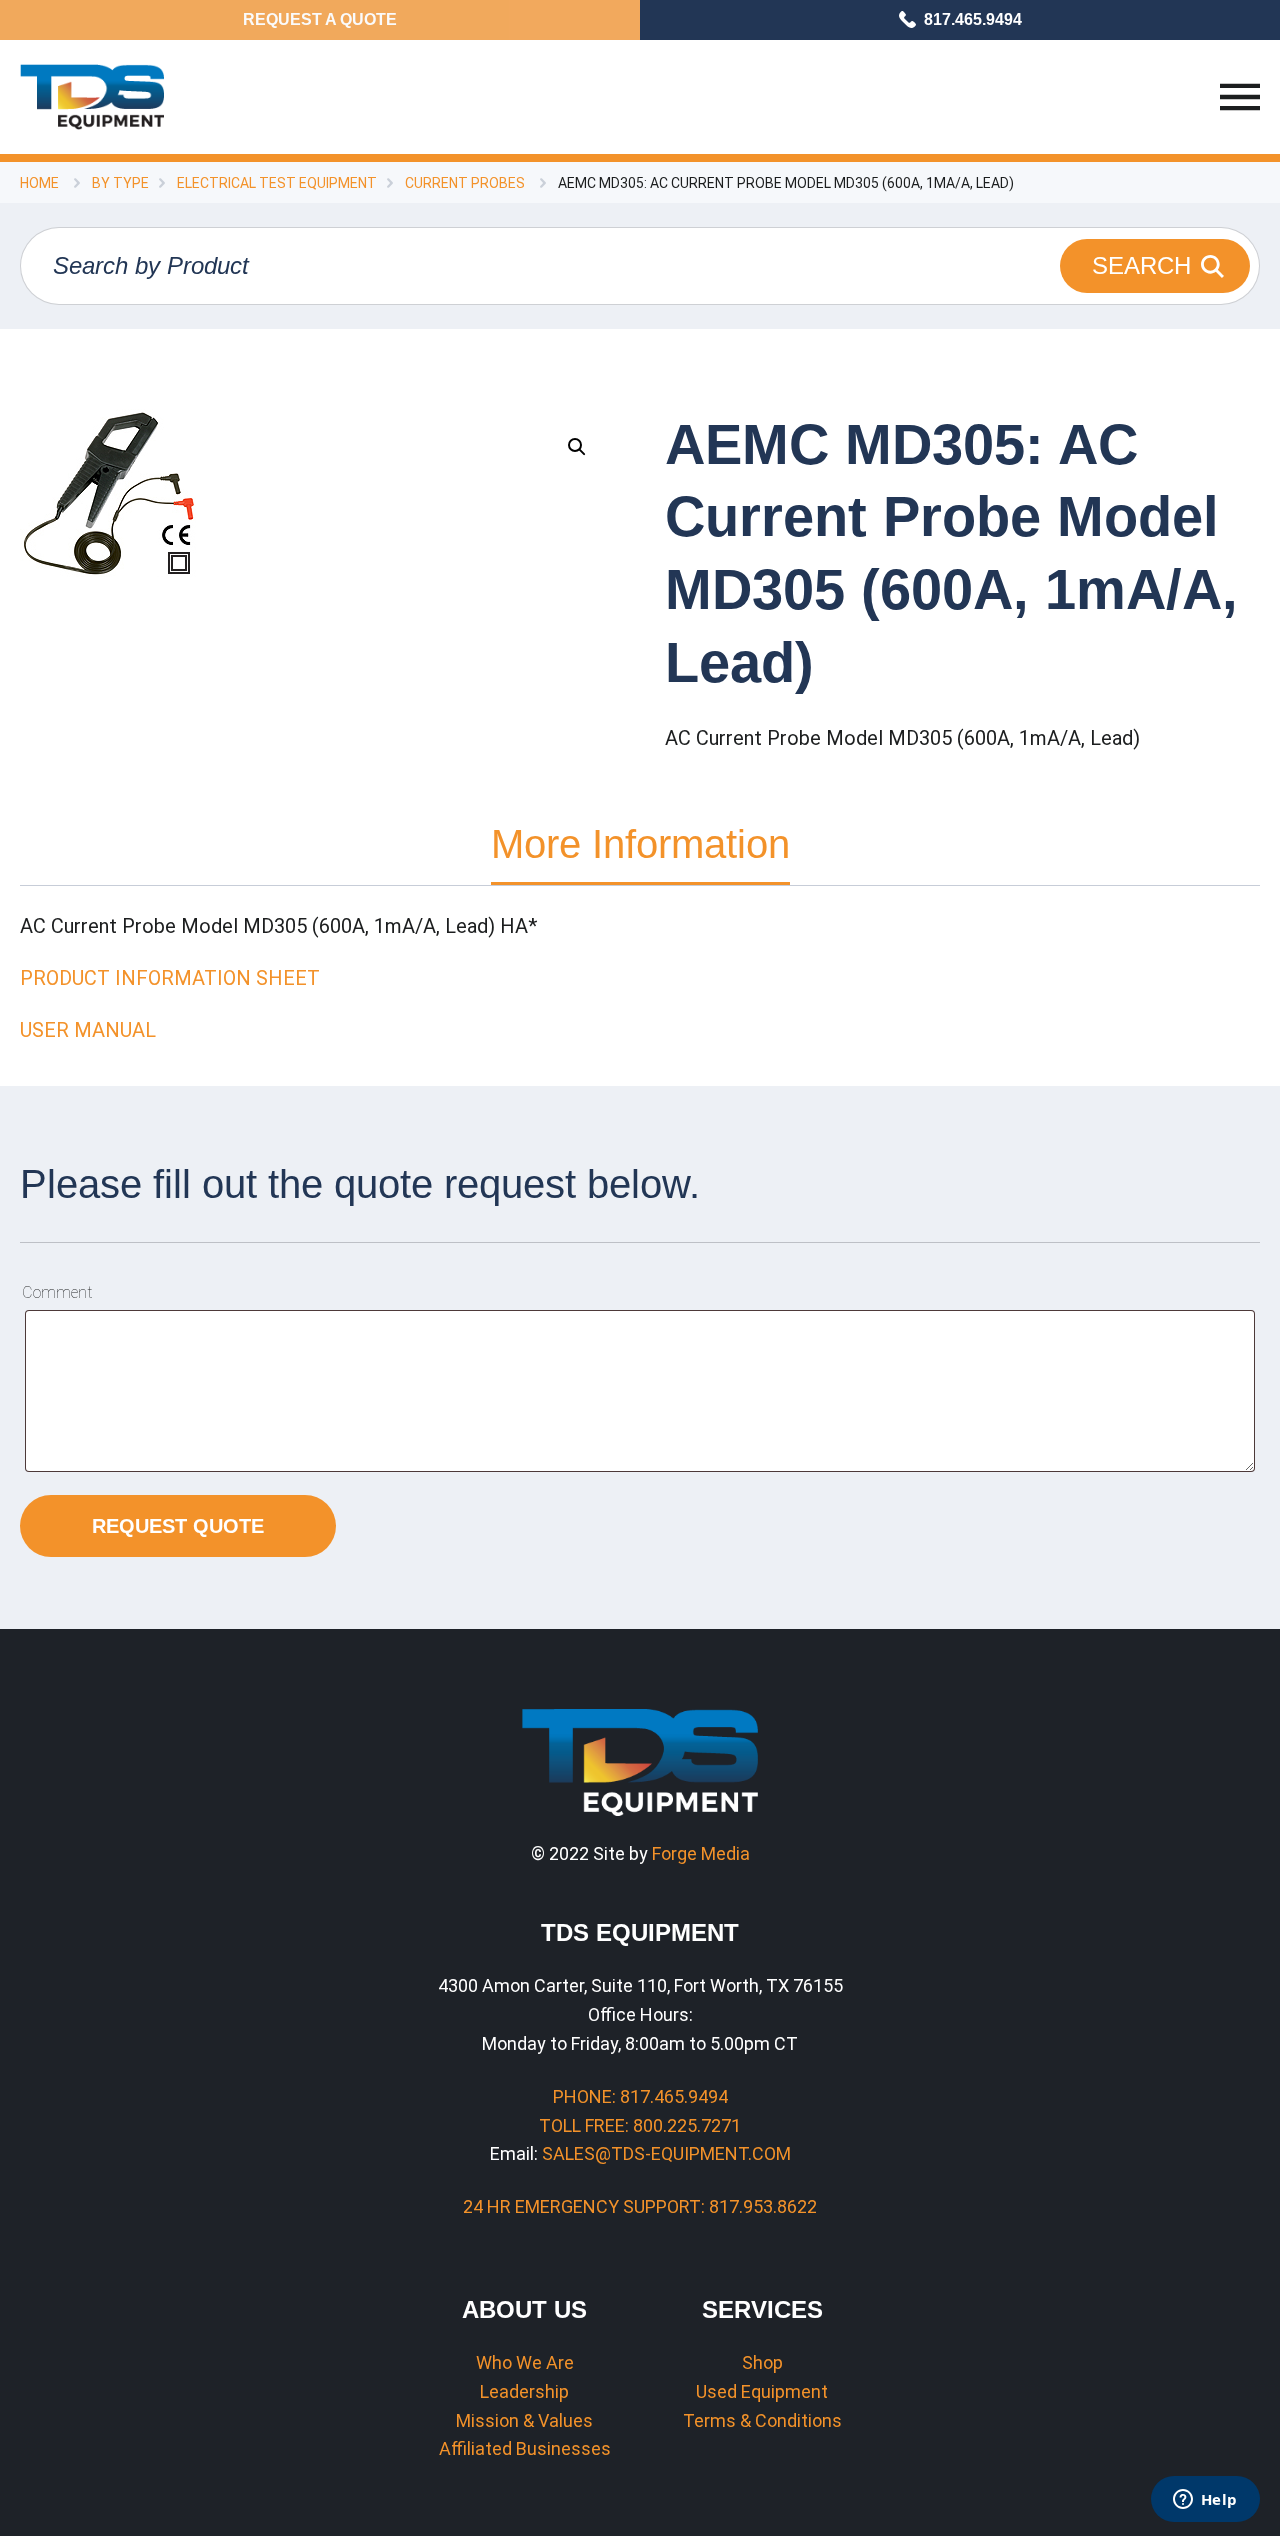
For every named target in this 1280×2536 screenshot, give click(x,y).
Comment (57, 1292)
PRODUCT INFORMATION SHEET (170, 978)
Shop (762, 2362)
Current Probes (465, 183)
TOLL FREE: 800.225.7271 (640, 2125)
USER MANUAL (88, 1030)
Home (39, 183)
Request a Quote (320, 19)
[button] (577, 447)
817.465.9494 (973, 19)
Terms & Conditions (762, 2420)
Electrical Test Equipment (277, 183)
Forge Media (701, 1853)
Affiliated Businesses (525, 2448)
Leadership (524, 2391)
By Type (120, 183)
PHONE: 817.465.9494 (640, 2096)
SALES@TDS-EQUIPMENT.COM (666, 2153)
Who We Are (525, 2362)
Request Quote (178, 1526)
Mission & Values (524, 2420)
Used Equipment (762, 2391)
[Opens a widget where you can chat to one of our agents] (1205, 2501)
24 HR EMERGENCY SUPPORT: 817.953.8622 (640, 2206)
